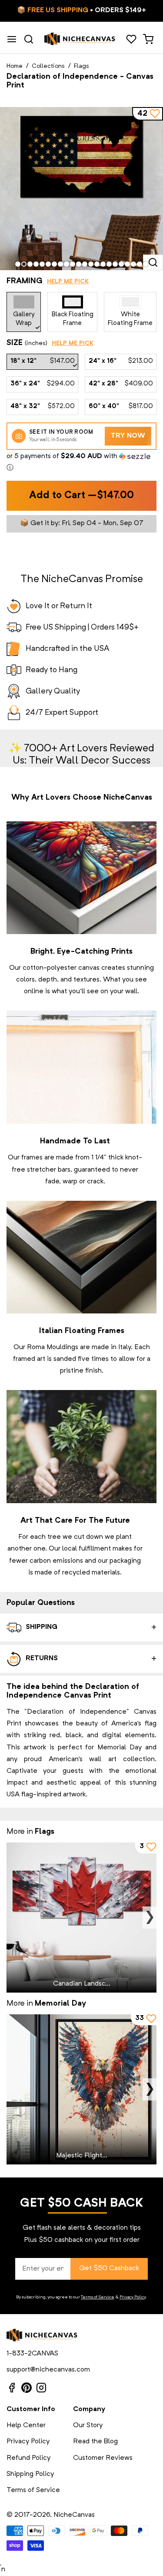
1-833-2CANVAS (32, 2354)
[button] (81, 462)
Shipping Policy (30, 2474)
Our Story (88, 2425)
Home (15, 66)
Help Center (26, 2425)
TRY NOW (128, 436)
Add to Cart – (81, 496)
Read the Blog (95, 2442)
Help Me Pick (68, 281)
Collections (48, 66)
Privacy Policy (133, 2297)
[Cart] (148, 39)
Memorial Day (60, 2003)
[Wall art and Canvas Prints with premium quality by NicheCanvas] (80, 39)
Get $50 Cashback (109, 2268)
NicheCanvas (74, 2515)
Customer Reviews (103, 2458)
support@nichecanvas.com (48, 2370)
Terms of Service (98, 2297)
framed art (29, 1359)
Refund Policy (28, 2458)
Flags (81, 66)
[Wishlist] (131, 39)
